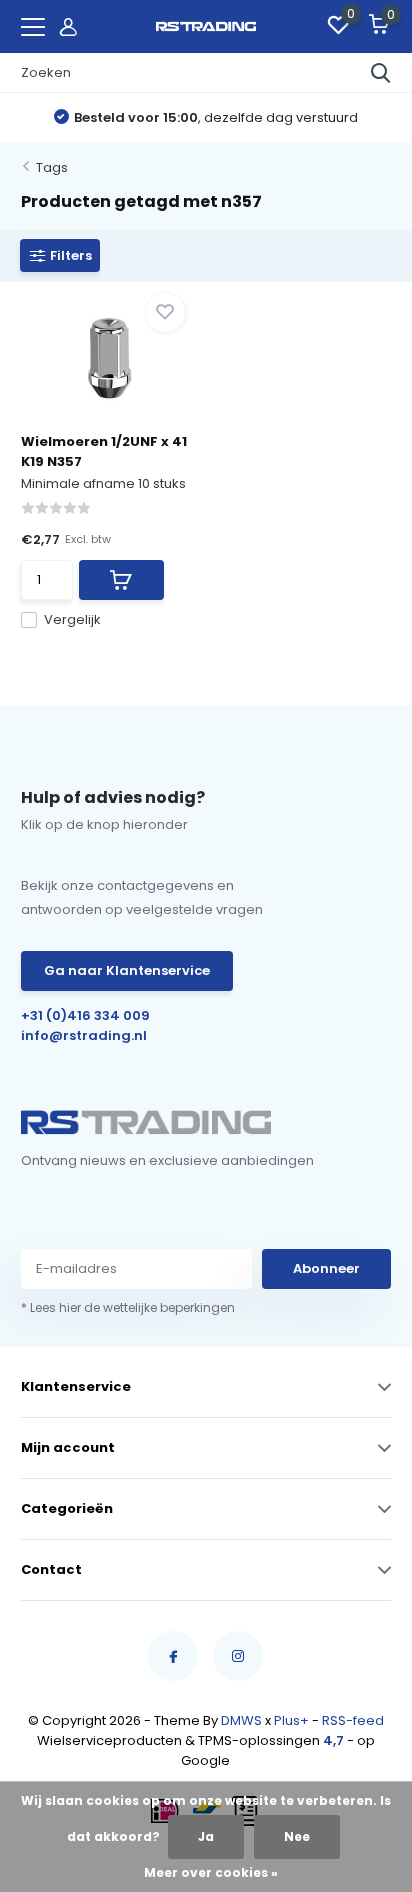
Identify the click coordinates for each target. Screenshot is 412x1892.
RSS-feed (353, 1720)
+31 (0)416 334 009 (85, 1015)
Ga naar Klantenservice (127, 970)
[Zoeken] (381, 73)
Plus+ (291, 1720)
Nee (297, 1836)
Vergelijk (72, 619)
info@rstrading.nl (84, 1035)
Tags (52, 167)
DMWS (241, 1720)
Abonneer (326, 1268)
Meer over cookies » (211, 1872)
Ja (206, 1836)
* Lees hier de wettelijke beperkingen (128, 1307)
